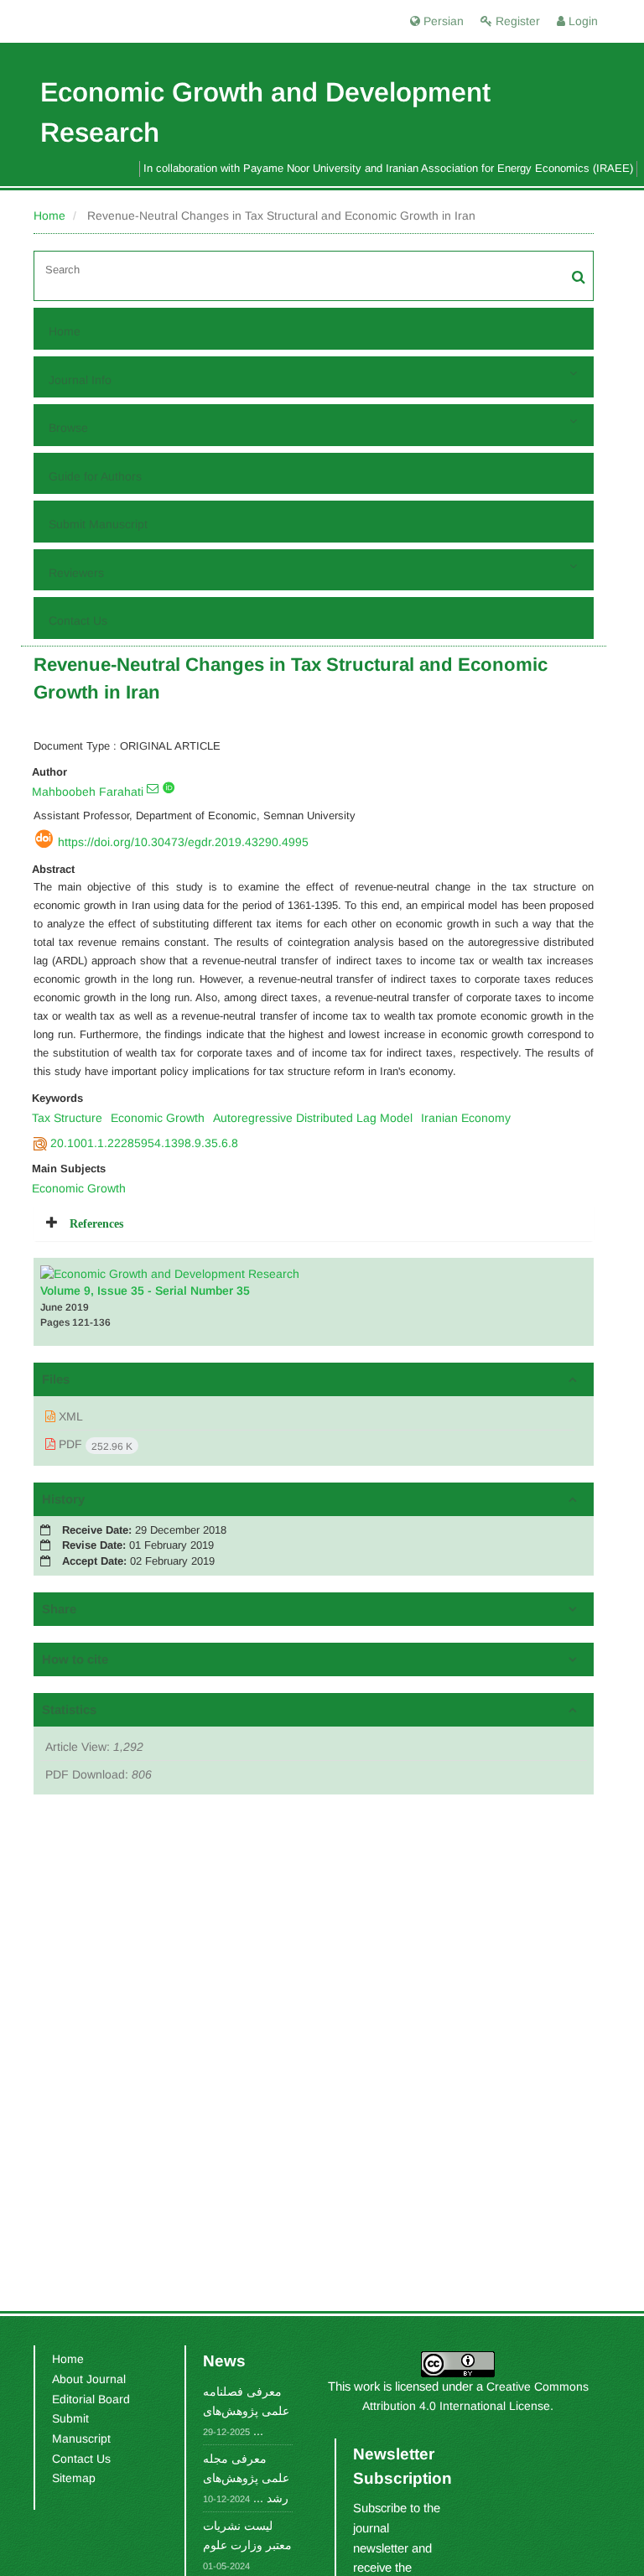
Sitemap (74, 2478)
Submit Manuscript (98, 524)
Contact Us (78, 621)
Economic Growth (158, 1118)
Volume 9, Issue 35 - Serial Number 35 (145, 1291)
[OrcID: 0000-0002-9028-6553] (169, 787)
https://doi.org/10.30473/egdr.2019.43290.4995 (183, 842)
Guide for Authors (95, 476)
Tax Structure (67, 1118)
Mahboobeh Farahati (88, 792)
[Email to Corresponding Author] (153, 788)
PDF (94, 1444)
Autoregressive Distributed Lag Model (313, 1118)
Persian (442, 21)
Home (49, 216)
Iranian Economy (466, 1118)
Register (516, 21)
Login (582, 21)
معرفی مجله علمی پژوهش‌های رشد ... (246, 2478)
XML (69, 1416)
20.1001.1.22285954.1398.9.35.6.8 (144, 1143)
